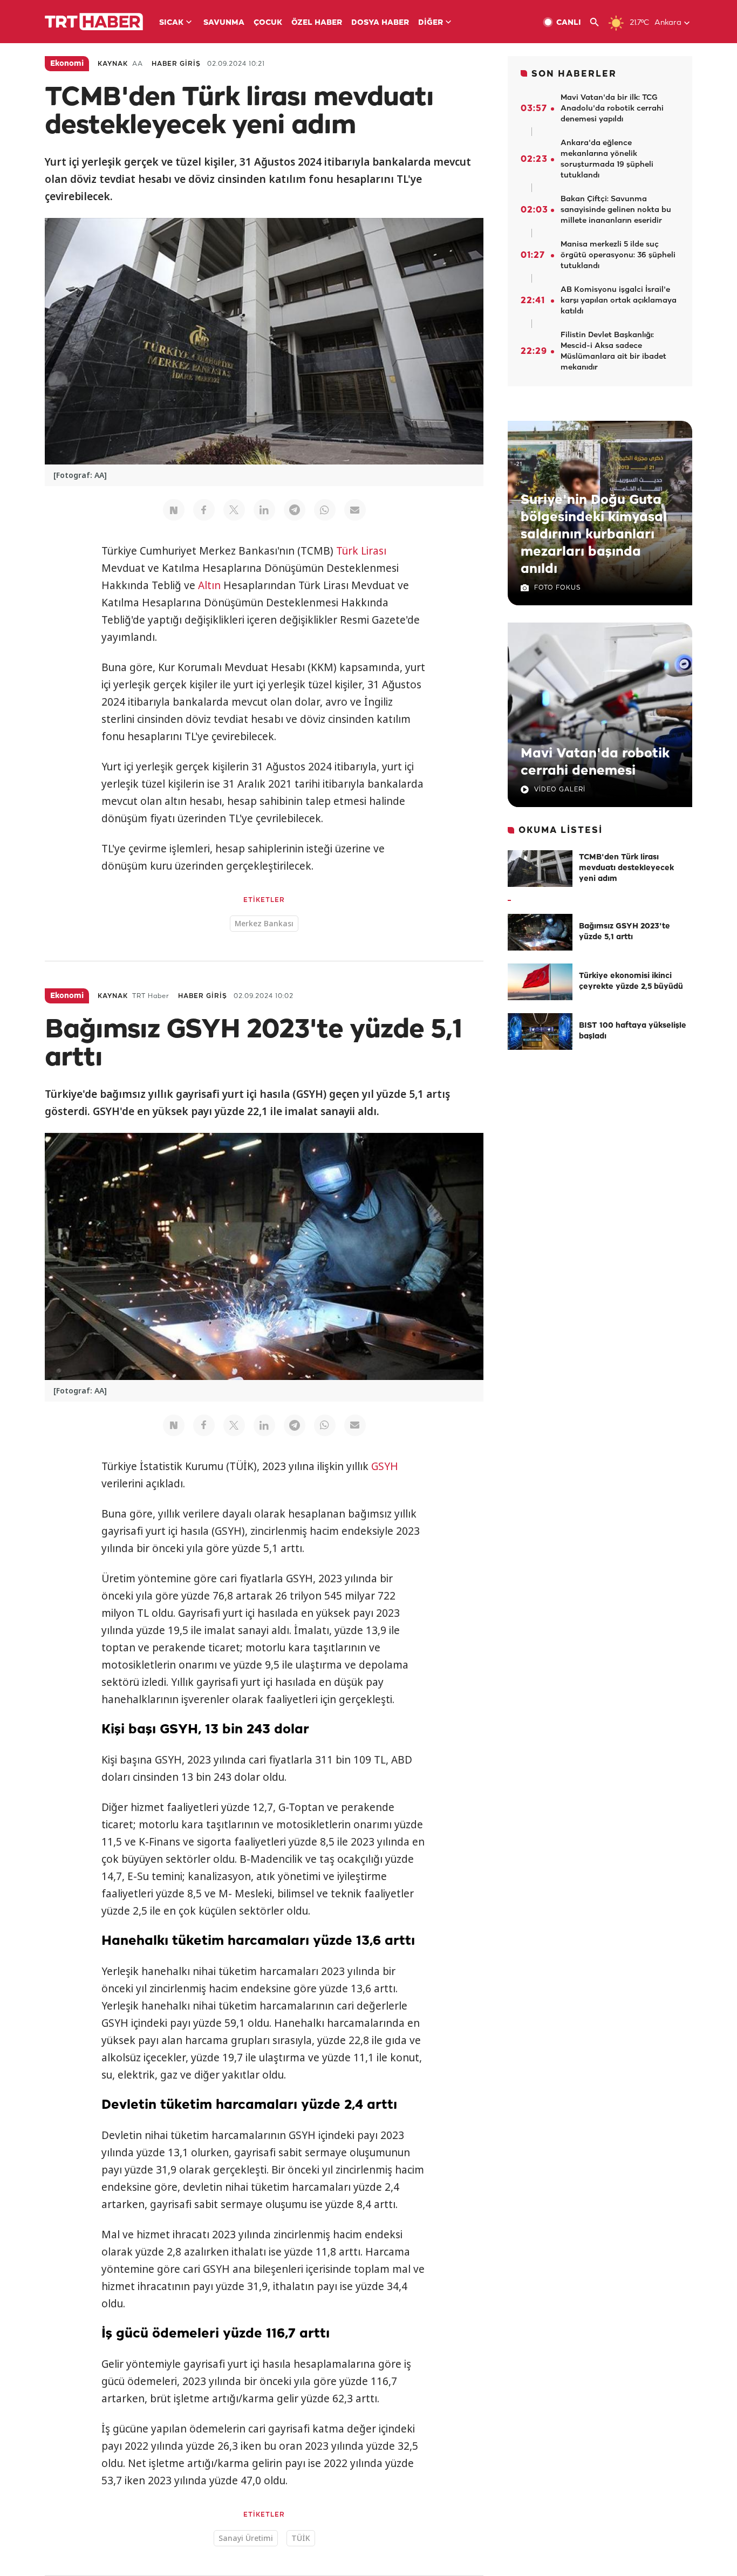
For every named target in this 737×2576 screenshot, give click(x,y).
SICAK (171, 23)
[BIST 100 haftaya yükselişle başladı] (540, 1031)
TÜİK (301, 2538)
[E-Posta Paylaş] (355, 510)
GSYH (385, 1466)
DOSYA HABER (380, 23)
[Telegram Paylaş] (295, 510)
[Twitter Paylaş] (234, 510)
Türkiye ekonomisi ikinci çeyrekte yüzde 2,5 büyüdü (631, 982)
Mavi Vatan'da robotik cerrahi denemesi (595, 762)
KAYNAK (113, 64)
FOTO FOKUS (557, 588)
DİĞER (431, 23)
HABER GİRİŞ (176, 64)
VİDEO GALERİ (560, 790)
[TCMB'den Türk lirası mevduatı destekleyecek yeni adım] (540, 869)
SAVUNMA (224, 23)
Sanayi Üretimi (246, 2538)
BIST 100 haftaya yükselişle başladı (633, 1031)
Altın (209, 585)
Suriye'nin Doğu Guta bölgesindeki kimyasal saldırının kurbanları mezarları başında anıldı (594, 535)
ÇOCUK (268, 23)
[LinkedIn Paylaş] (264, 510)
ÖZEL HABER (317, 23)
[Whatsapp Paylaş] (325, 510)
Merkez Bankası (264, 923)
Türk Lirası (361, 551)
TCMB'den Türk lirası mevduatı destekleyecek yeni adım (626, 868)
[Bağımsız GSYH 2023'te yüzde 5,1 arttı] (540, 932)
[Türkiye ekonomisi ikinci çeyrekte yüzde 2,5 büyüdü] (540, 982)
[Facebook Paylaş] (204, 510)
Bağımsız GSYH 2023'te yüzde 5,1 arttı (625, 932)
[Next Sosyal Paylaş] (174, 510)
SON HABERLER (574, 74)
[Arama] (599, 22)
